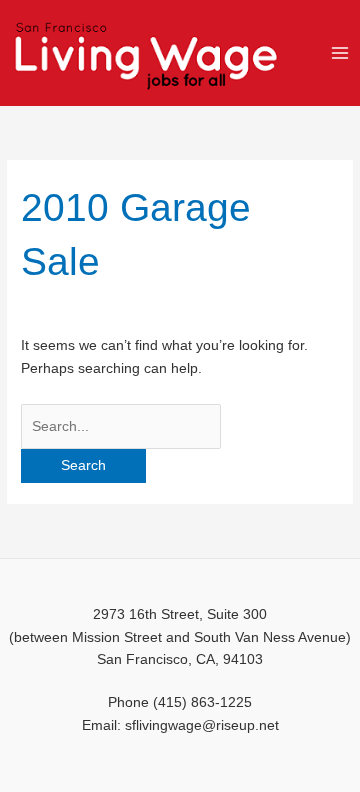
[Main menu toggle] (340, 52)
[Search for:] (121, 426)
